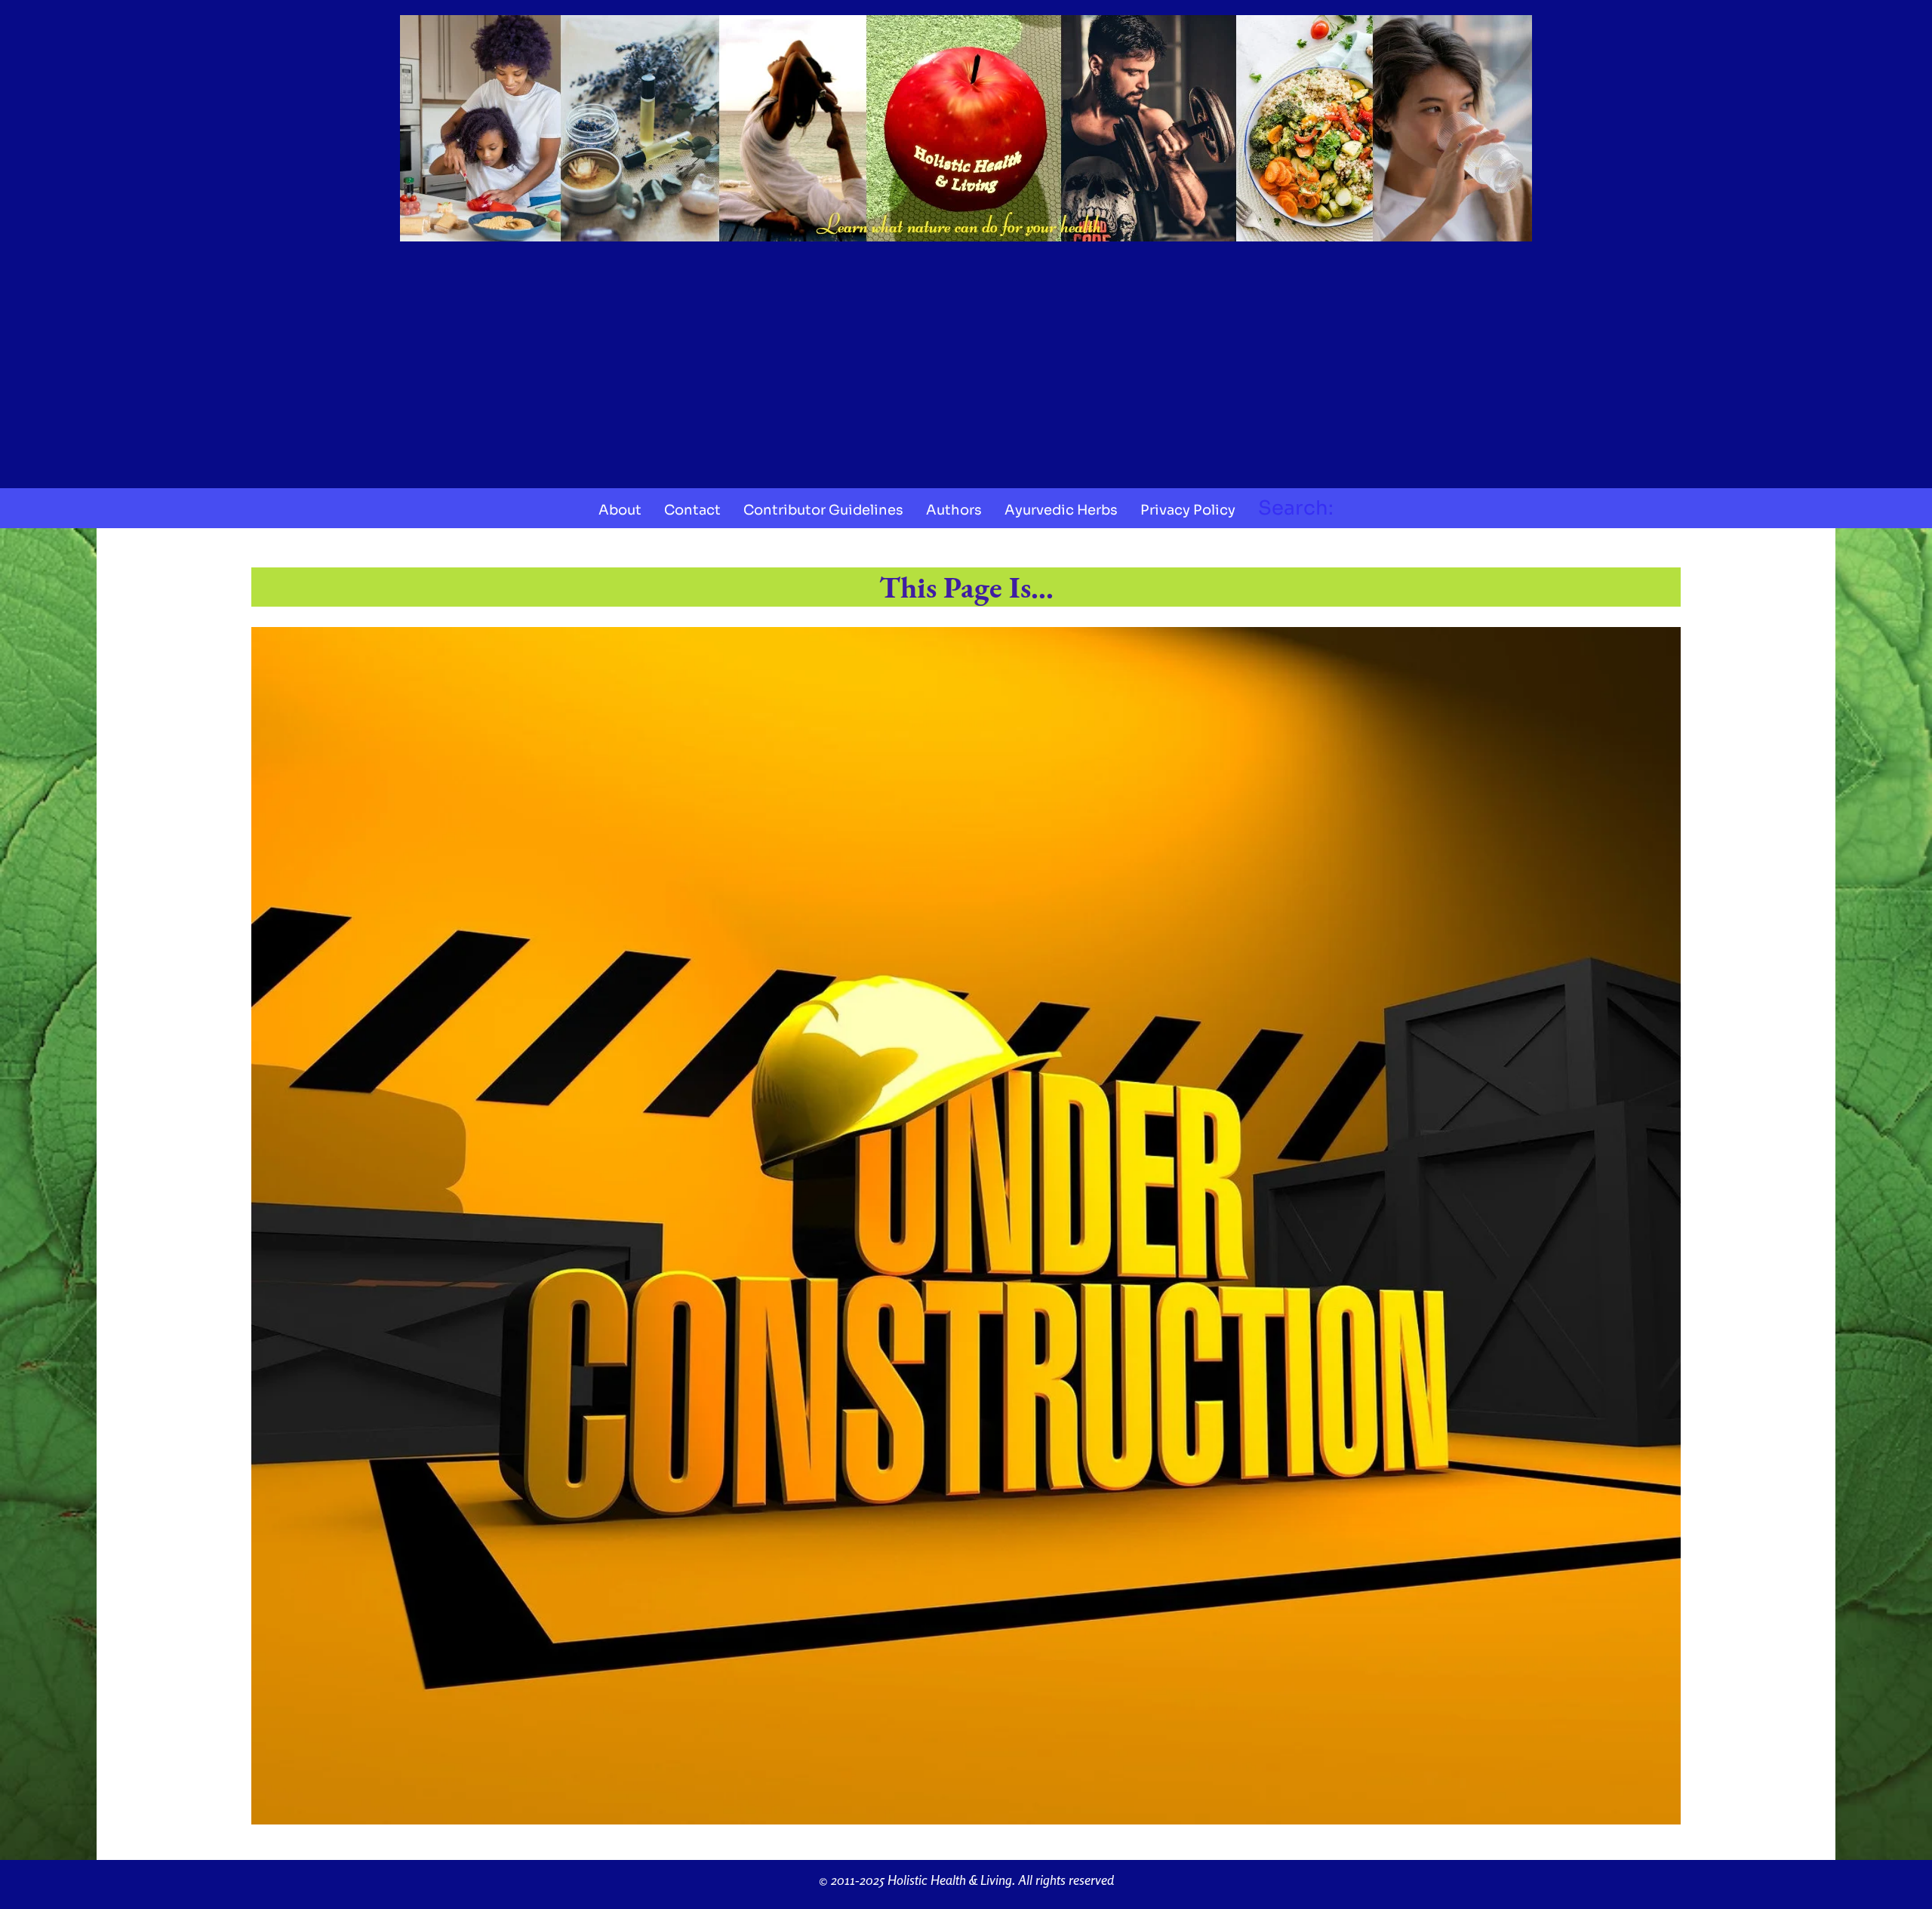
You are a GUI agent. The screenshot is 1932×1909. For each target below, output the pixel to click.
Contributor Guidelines (823, 510)
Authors (954, 510)
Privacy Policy (1188, 510)
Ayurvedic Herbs (1061, 510)
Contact (692, 510)
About (620, 510)
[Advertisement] (966, 360)
